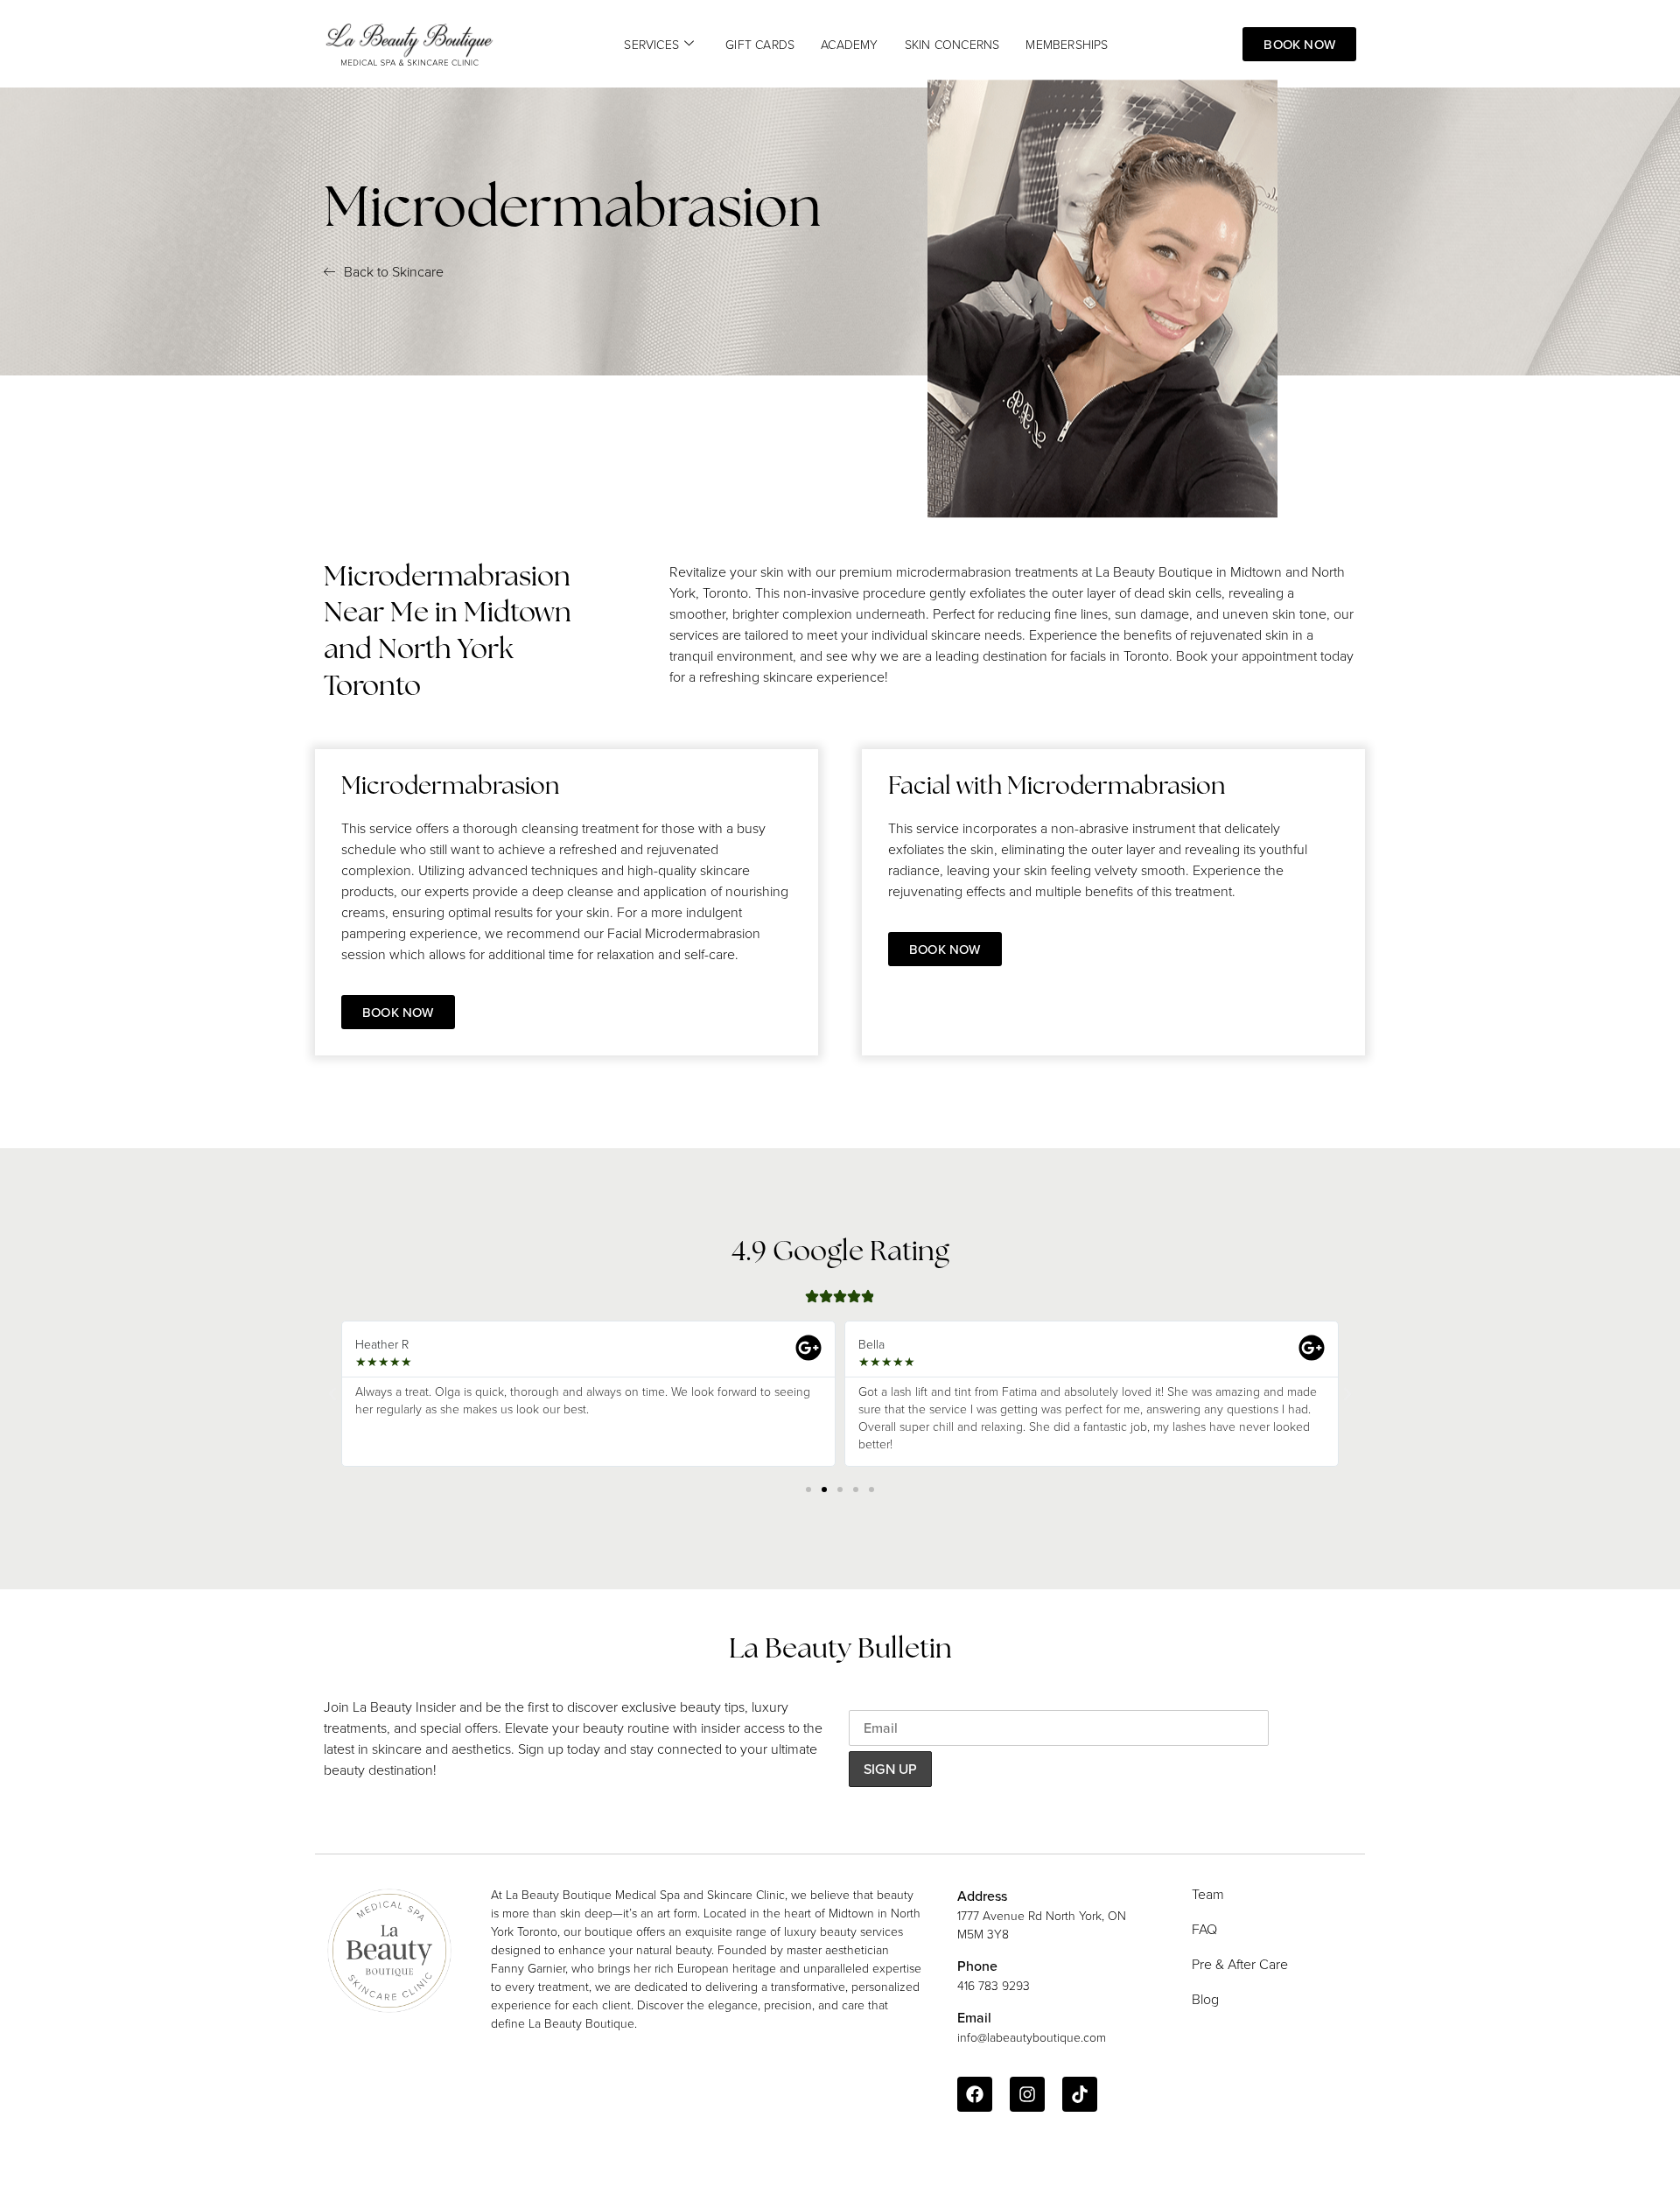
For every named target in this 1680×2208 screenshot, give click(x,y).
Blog (1205, 1999)
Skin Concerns (952, 44)
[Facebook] (975, 2094)
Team (1208, 1894)
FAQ (1204, 1929)
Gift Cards (760, 44)
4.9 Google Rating (840, 1253)
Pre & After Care (1240, 1964)
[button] (332, 1394)
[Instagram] (1027, 2094)
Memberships (1067, 44)
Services (651, 44)
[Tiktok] (1080, 2094)
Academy (849, 44)
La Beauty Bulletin (840, 1651)
